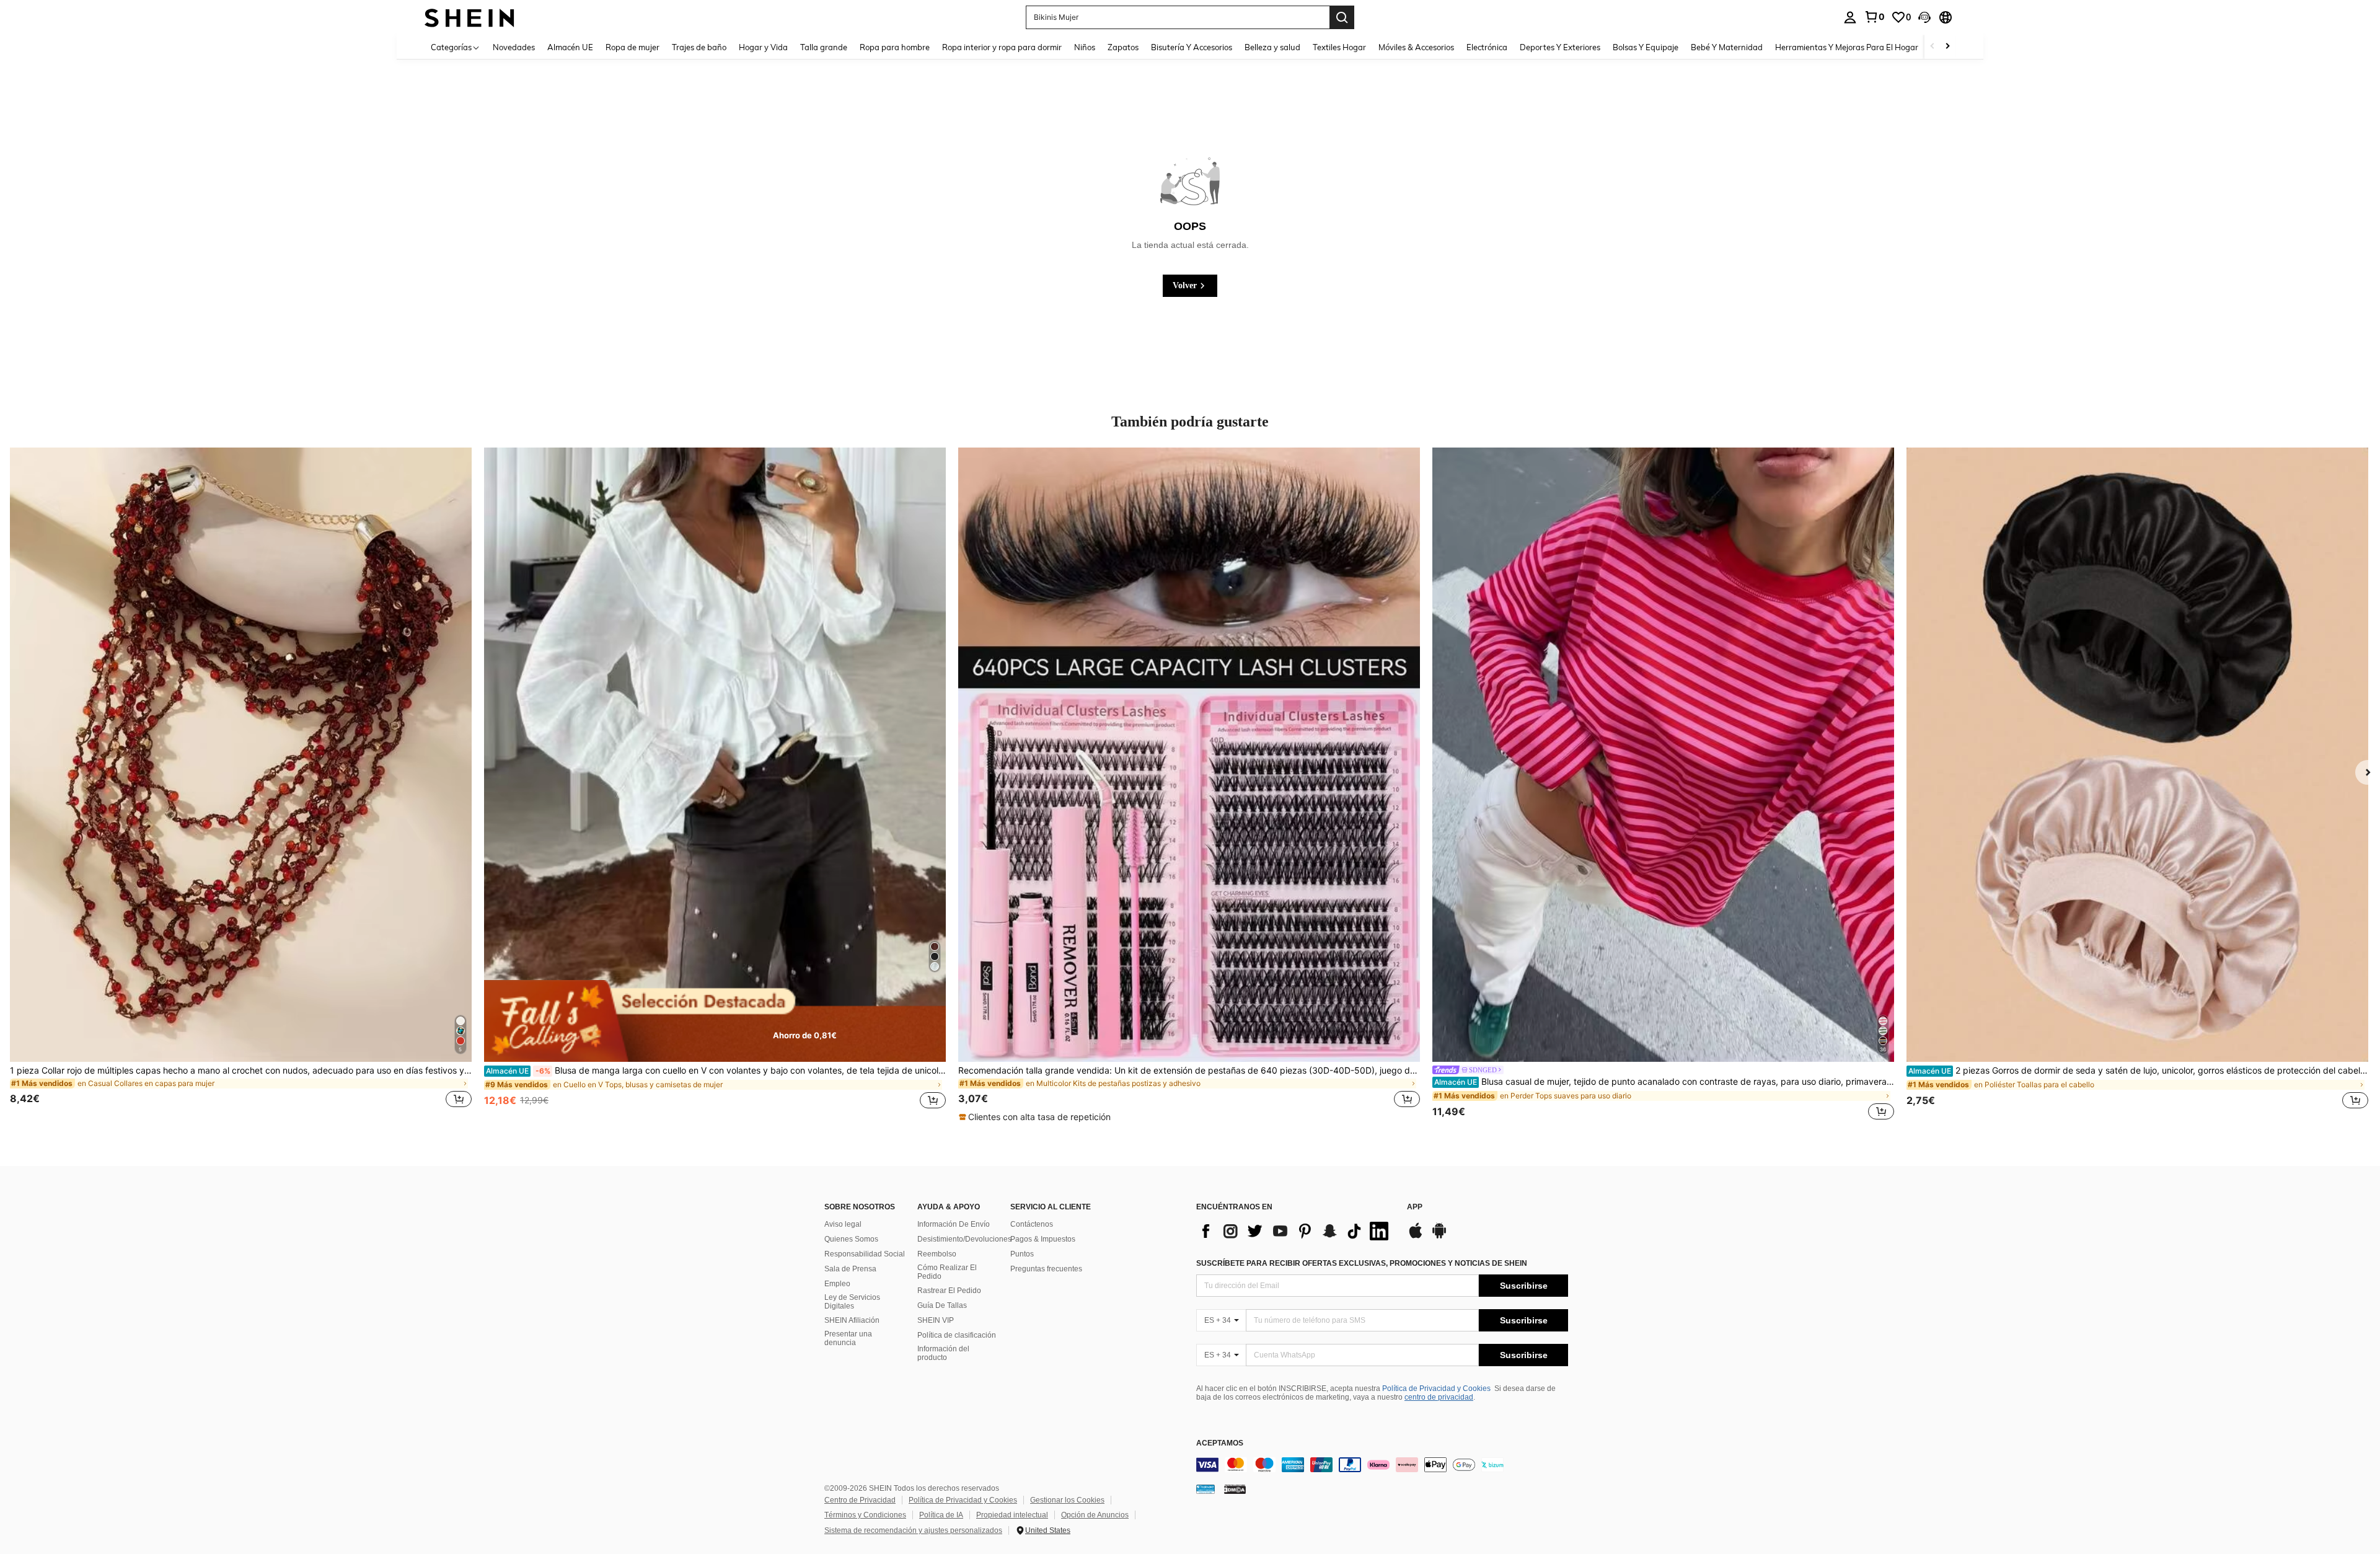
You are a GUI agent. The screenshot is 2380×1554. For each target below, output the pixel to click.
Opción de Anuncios (1095, 1515)
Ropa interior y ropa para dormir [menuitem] (1002, 47)
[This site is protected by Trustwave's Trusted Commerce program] (1205, 1488)
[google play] (1439, 1237)
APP (1415, 1207)
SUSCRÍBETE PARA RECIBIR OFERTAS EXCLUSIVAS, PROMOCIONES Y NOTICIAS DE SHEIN (1362, 1263)
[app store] (1416, 1237)
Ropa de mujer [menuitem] (632, 47)
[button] (1924, 17)
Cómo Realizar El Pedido (947, 1272)
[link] (1874, 17)
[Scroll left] (1933, 47)
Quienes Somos (851, 1239)
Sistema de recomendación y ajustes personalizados (913, 1530)
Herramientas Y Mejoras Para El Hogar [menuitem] (1847, 47)
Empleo (837, 1284)
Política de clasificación (957, 1335)
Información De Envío (954, 1224)
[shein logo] (469, 17)
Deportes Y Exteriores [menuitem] (1560, 47)
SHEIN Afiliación (852, 1320)
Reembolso (937, 1254)
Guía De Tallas (942, 1305)
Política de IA (941, 1515)
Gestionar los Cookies (1067, 1500)
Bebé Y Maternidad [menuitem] (1727, 47)
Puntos (1022, 1254)
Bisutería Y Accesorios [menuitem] (1192, 47)
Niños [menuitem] (1085, 47)
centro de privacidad (1439, 1397)
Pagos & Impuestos (1043, 1239)
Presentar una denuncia (848, 1338)
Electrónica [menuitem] (1487, 47)
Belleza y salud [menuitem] (1272, 47)
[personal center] (1850, 17)
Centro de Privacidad (860, 1500)
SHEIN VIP (936, 1320)
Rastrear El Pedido (949, 1291)
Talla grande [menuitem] (824, 47)
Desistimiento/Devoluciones (964, 1239)
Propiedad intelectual (1012, 1515)
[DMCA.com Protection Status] (1235, 1488)
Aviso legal (843, 1224)
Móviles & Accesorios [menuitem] (1416, 47)
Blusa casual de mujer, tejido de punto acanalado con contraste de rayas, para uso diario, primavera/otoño (1664, 1082)
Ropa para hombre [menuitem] (895, 47)
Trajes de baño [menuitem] (699, 47)
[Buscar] (1342, 17)
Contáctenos (1032, 1224)
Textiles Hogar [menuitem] (1339, 47)
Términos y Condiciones (865, 1515)
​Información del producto (943, 1353)
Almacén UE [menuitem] (570, 47)
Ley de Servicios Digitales (852, 1302)
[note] (715, 1021)
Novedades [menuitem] (514, 47)
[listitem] (241, 785)
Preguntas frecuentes (1046, 1269)
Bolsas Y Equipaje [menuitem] (1646, 47)
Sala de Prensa (850, 1269)
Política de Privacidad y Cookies (1436, 1388)
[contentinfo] (1382, 1465)
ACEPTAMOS (1220, 1443)
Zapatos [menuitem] (1123, 47)
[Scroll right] (1947, 47)
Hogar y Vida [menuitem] (763, 47)
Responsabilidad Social (865, 1254)
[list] (1295, 1231)
